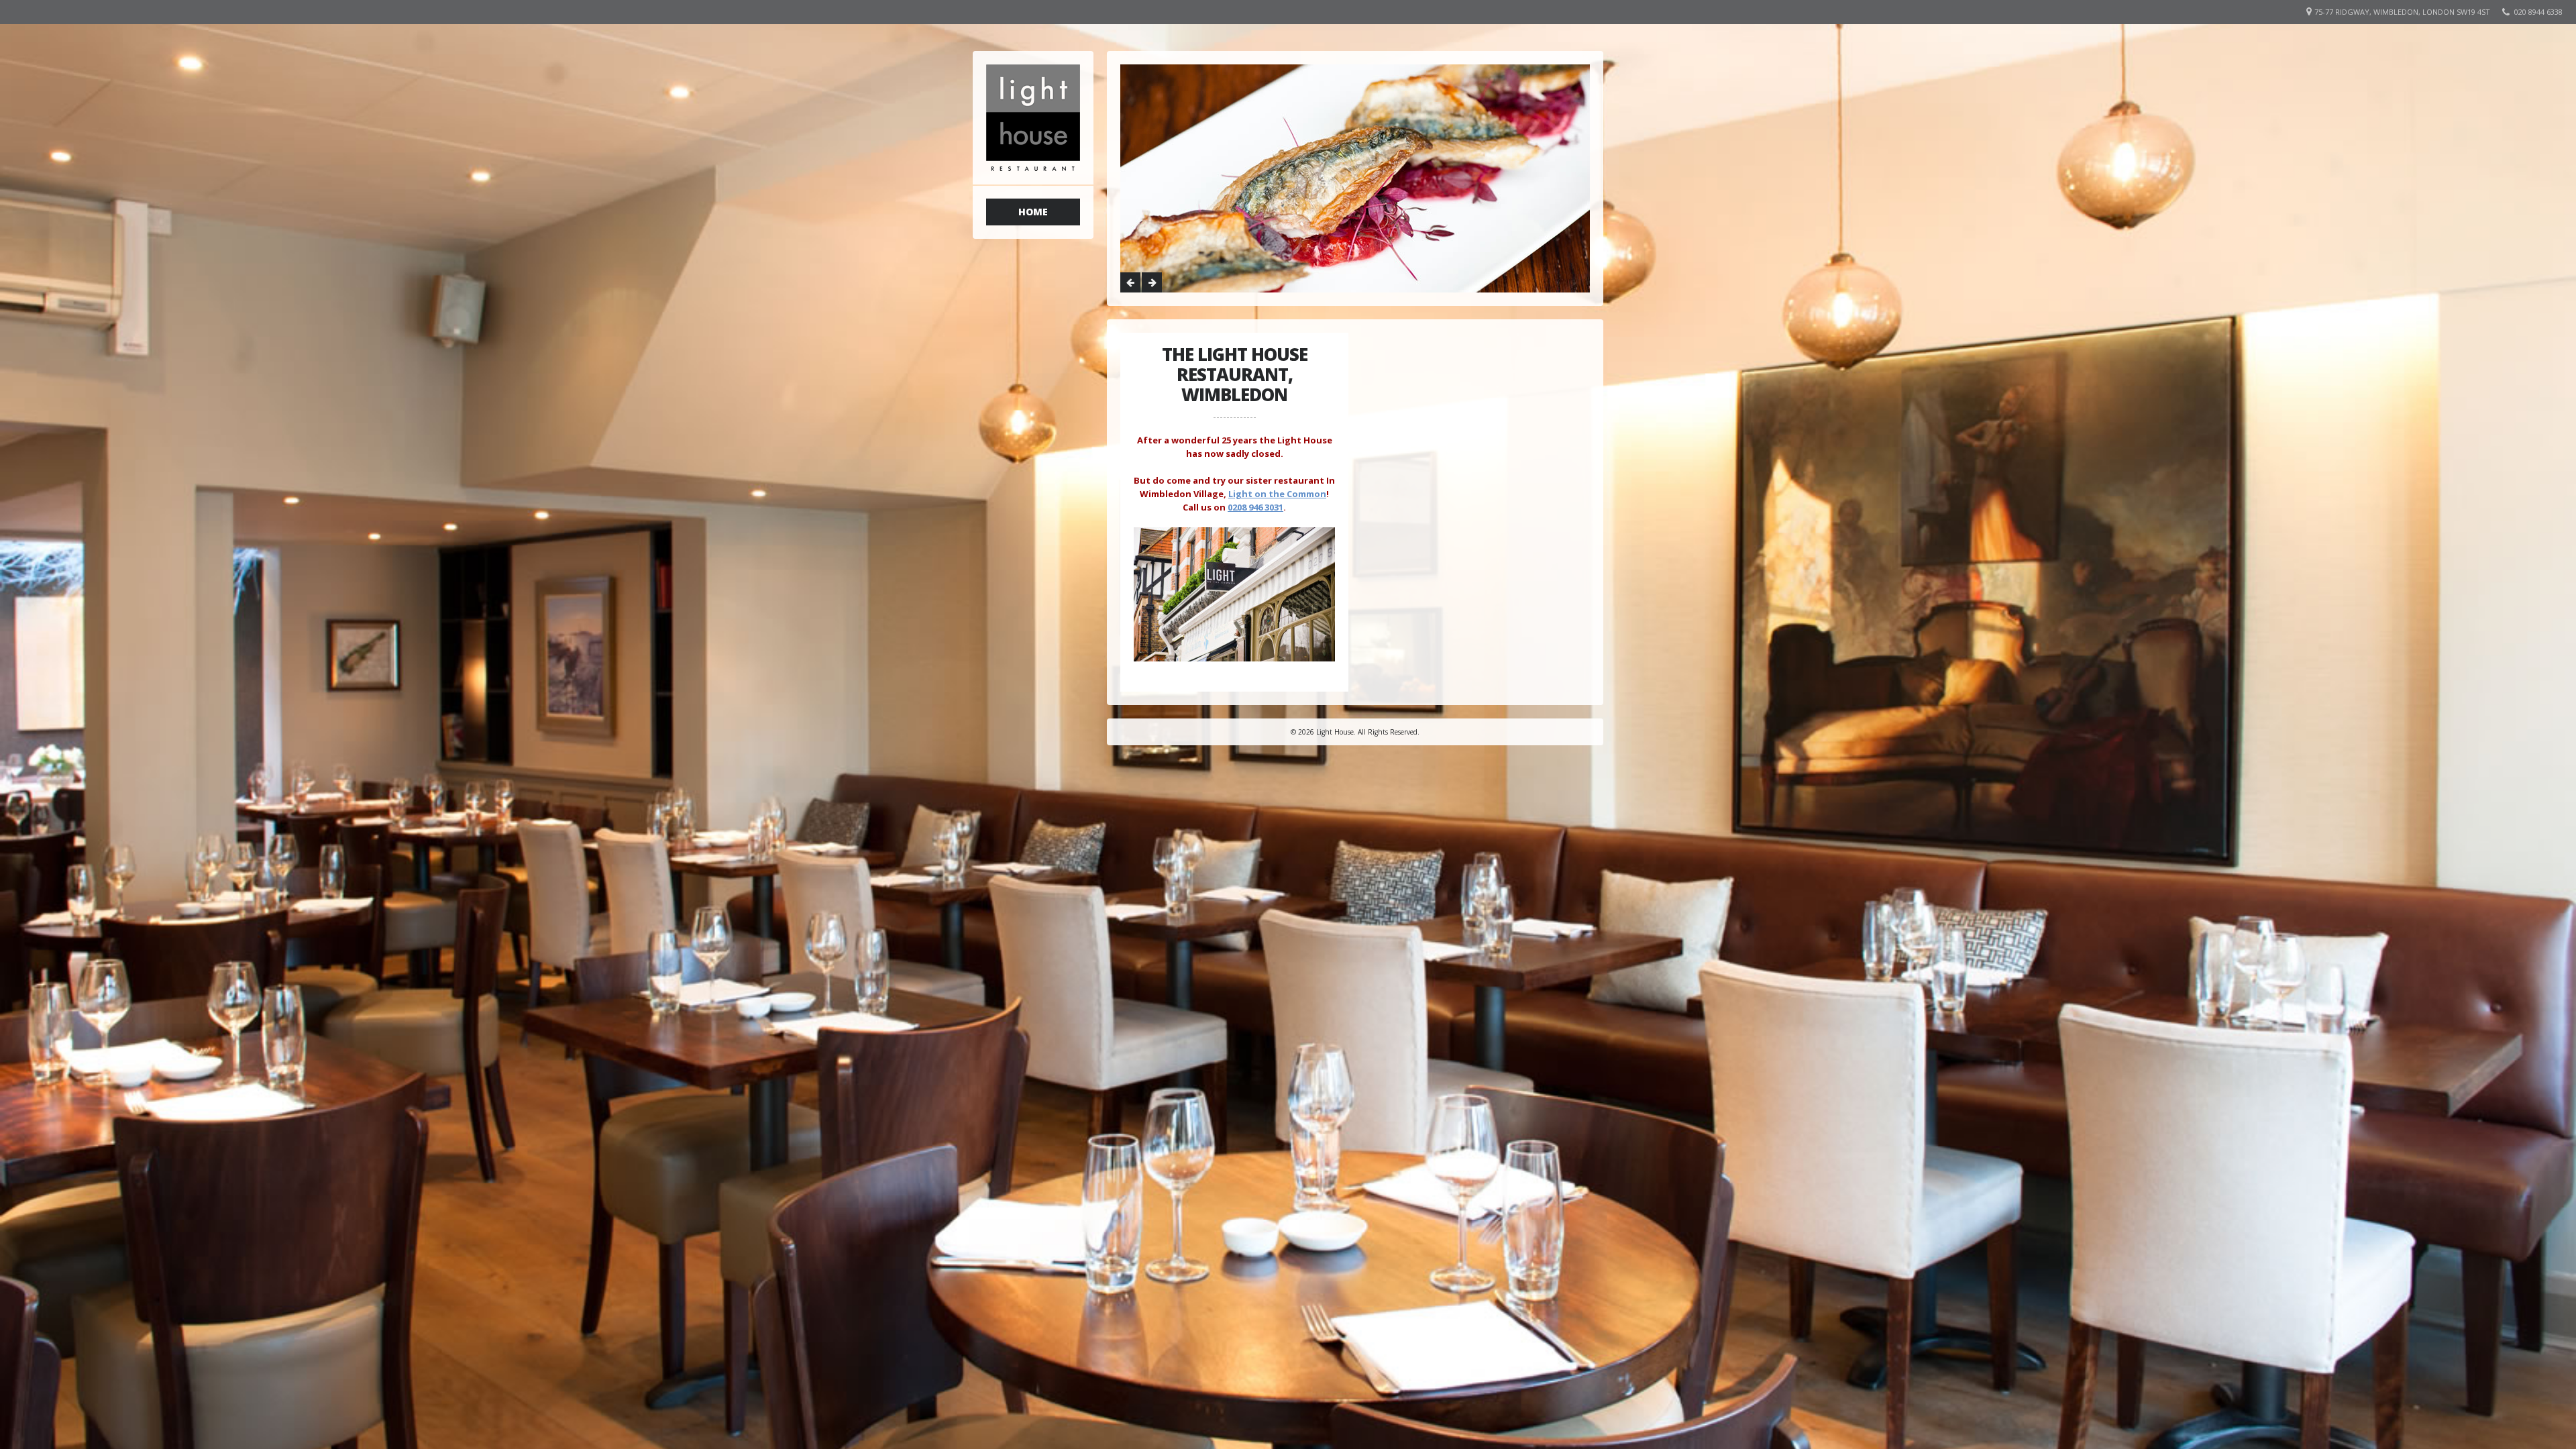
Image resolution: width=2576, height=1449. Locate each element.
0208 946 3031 (1255, 507)
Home (1033, 212)
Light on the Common (1277, 494)
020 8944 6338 (2538, 12)
